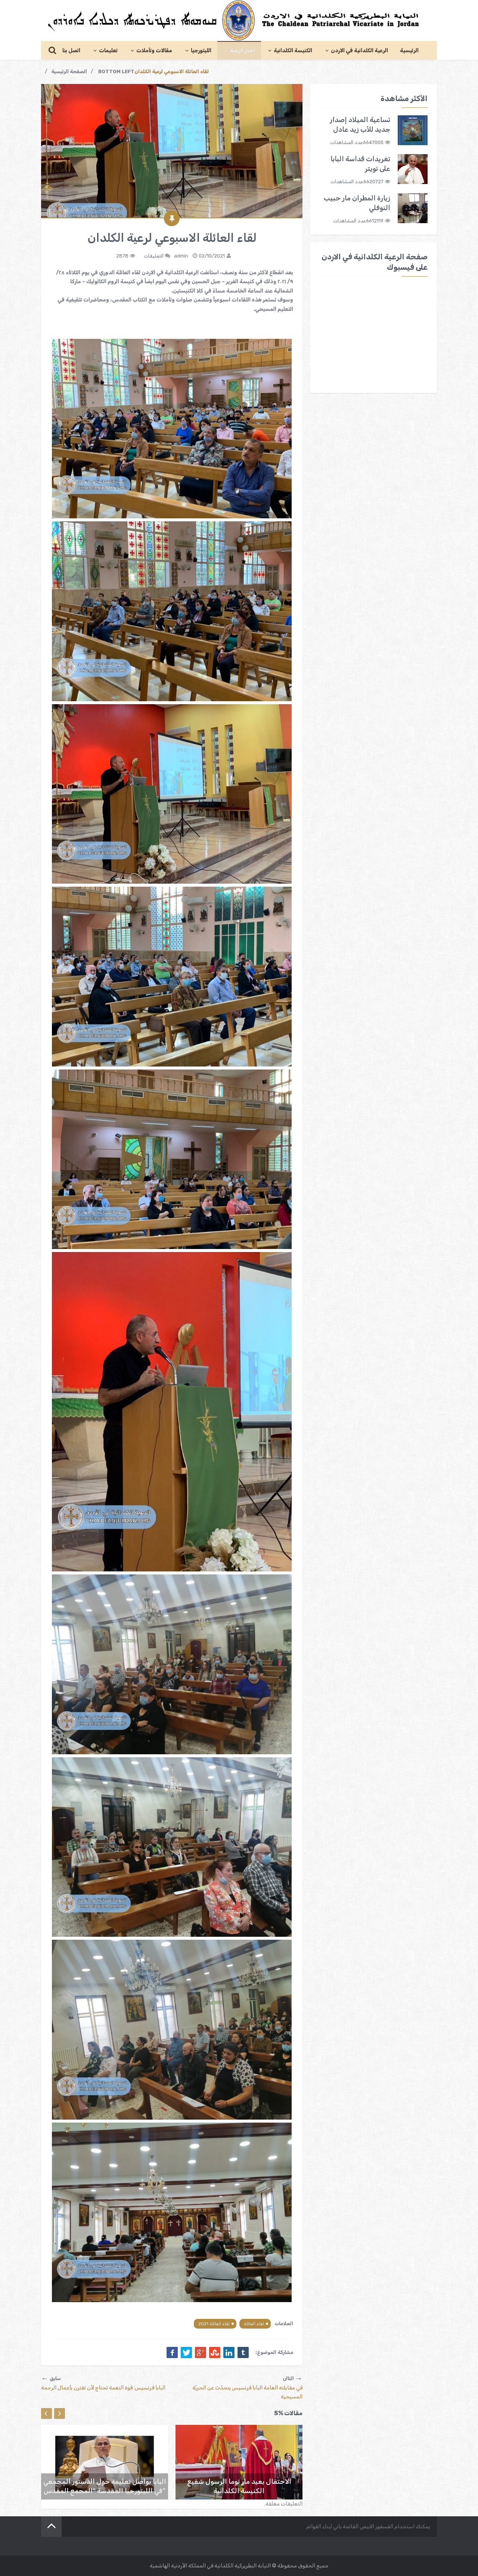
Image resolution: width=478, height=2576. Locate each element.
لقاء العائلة (254, 2324)
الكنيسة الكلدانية (293, 51)
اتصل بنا (71, 51)
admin (181, 256)
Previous (46, 2413)
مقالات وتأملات (154, 51)
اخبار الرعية (243, 51)
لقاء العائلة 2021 (214, 2324)
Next (60, 2413)
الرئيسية (409, 51)
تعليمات (108, 51)
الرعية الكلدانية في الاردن (359, 51)
